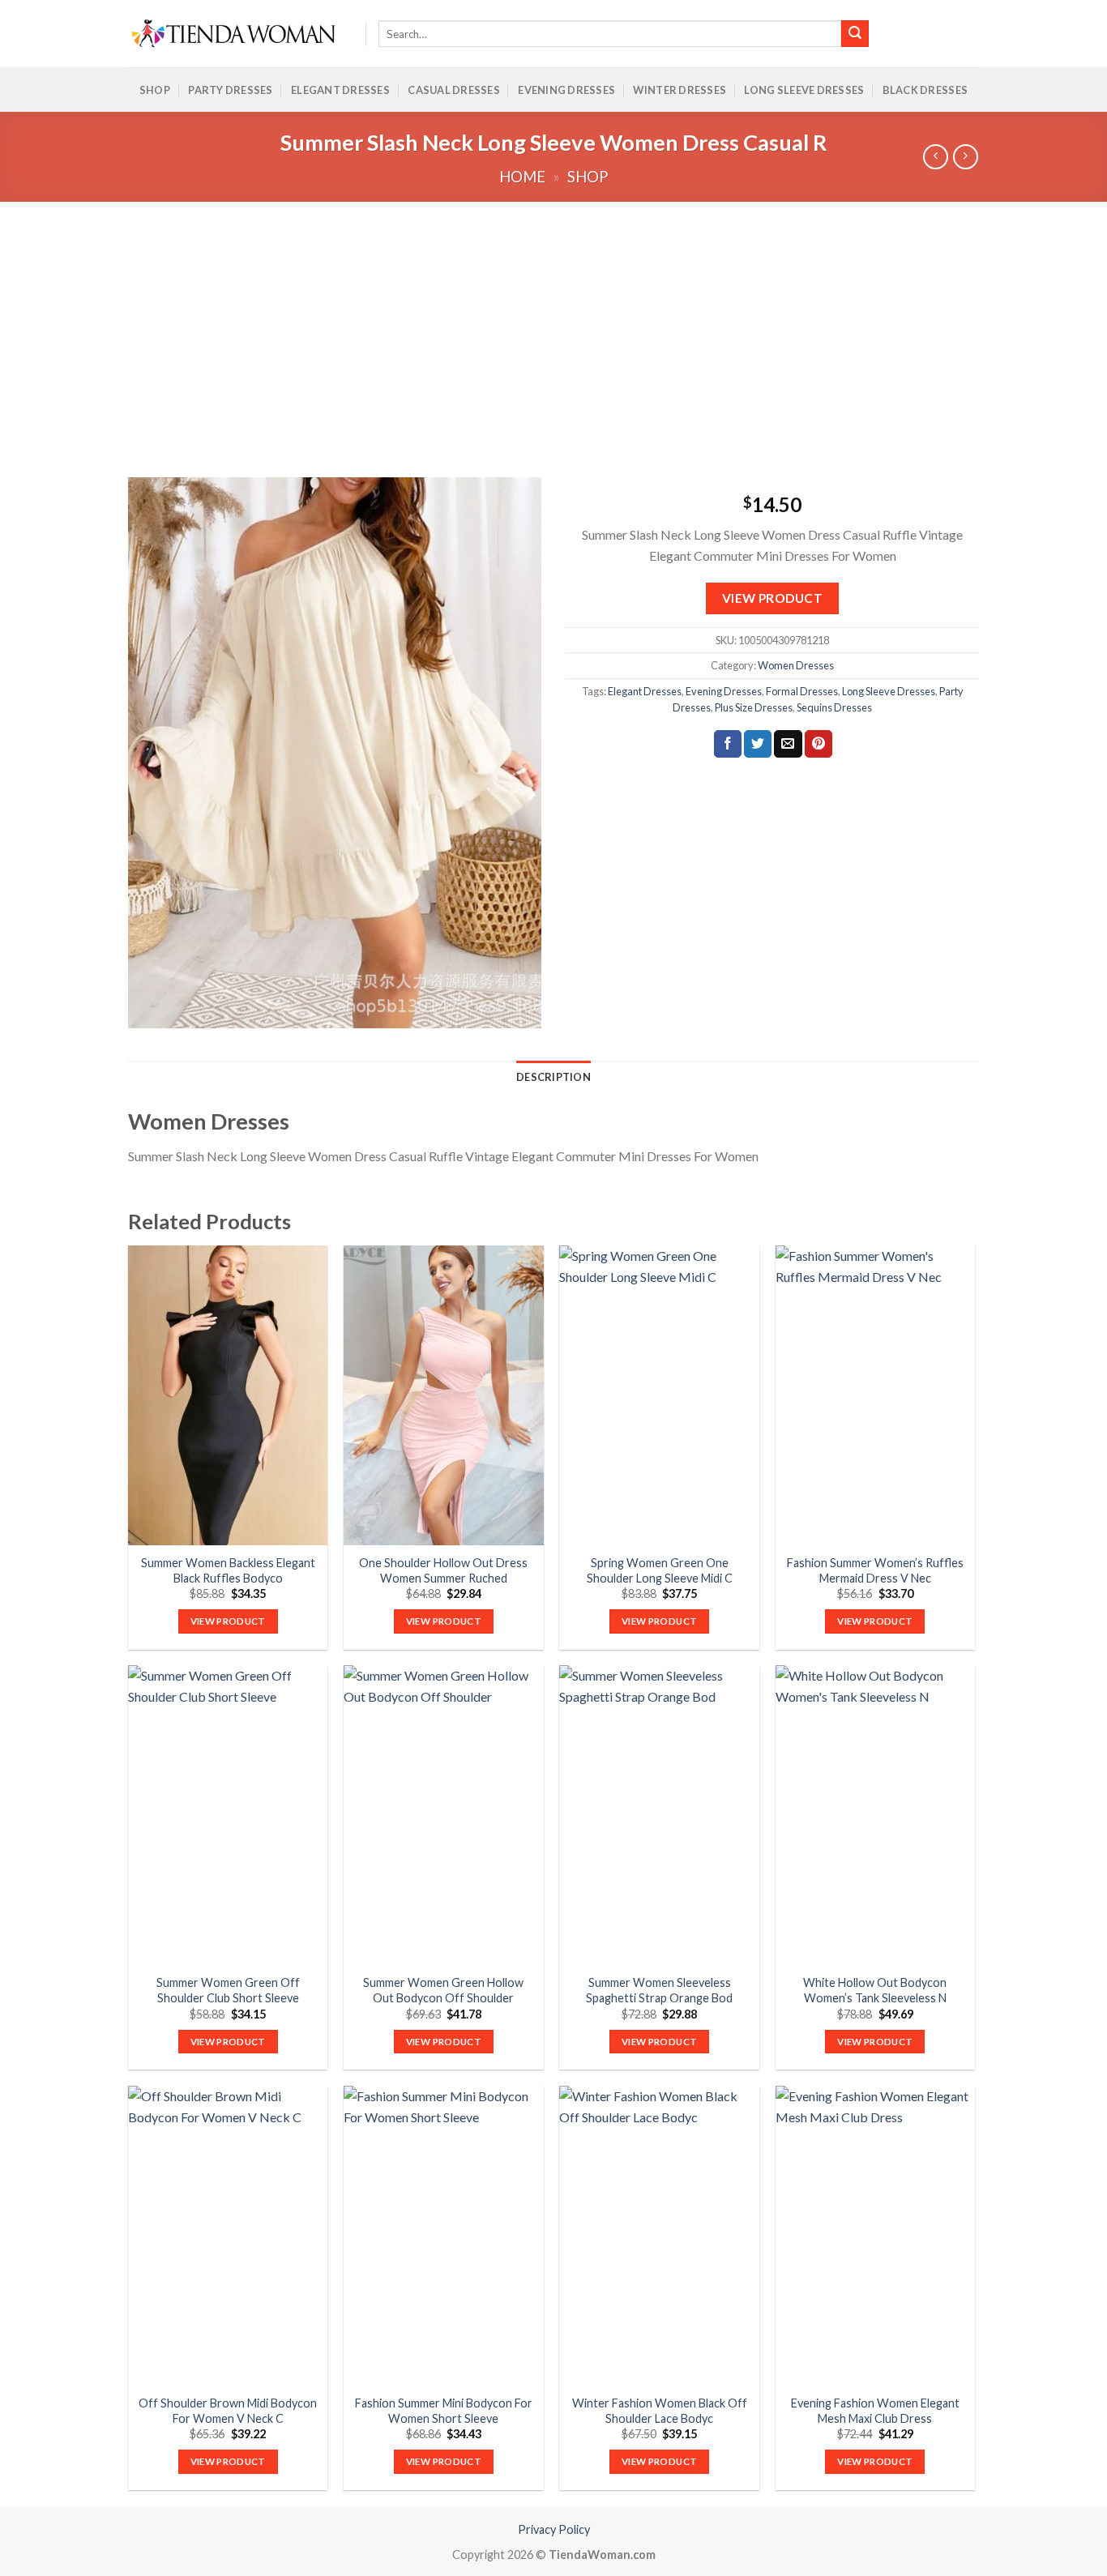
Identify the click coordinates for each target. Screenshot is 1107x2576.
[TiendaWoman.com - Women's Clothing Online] (235, 34)
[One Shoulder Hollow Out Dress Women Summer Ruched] (444, 1395)
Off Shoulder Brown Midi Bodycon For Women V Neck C (228, 2411)
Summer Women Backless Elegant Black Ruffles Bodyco (228, 1570)
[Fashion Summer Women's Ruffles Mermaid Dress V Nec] (876, 1395)
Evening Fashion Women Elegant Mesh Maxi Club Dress (875, 2411)
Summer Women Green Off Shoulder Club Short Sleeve (228, 1990)
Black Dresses (925, 90)
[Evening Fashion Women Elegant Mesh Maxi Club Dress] (876, 2236)
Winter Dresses (680, 90)
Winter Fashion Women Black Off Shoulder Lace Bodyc (660, 2411)
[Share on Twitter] (758, 744)
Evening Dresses (566, 90)
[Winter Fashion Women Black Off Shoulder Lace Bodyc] (659, 2236)
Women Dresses (796, 665)
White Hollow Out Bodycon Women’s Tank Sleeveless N (875, 1990)
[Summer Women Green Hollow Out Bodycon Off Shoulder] (444, 1815)
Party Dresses (230, 90)
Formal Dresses (802, 691)
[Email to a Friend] (788, 744)
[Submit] (855, 34)
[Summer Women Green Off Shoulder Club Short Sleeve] (228, 1815)
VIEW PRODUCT (773, 598)
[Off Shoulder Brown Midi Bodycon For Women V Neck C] (228, 2236)
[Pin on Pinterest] (818, 744)
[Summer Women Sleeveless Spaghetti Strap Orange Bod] (659, 1815)
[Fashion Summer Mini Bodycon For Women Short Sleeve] (444, 2236)
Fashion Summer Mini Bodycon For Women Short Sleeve (444, 2411)
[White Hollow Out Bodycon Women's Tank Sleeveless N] (876, 1815)
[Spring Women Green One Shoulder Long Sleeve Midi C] (659, 1395)
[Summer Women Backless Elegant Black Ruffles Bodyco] (228, 1395)
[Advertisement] (553, 323)
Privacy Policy (554, 2529)
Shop (155, 90)
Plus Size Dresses (754, 707)
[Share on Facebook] (728, 744)
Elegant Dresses (340, 90)
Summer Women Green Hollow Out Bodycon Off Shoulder (443, 1990)
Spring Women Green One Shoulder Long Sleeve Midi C (660, 1570)
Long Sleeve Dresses (804, 90)
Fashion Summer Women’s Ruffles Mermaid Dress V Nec (875, 1570)
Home (522, 177)
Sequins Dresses (834, 707)
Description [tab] (553, 1077)
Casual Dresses (454, 90)
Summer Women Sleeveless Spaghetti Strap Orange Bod (659, 1990)
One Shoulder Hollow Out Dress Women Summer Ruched (443, 1570)
